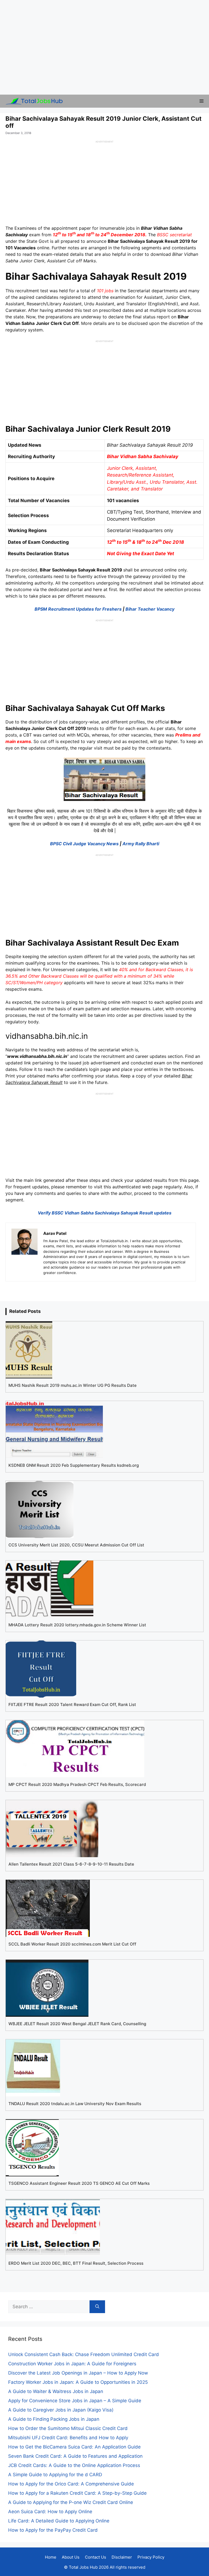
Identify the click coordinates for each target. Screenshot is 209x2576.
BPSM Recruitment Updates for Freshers (78, 609)
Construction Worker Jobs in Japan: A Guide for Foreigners (72, 2364)
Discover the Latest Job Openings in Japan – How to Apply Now (78, 2373)
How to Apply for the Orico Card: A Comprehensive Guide (71, 2484)
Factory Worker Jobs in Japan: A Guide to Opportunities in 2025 (78, 2382)
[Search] (97, 2307)
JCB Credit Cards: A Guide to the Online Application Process (74, 2465)
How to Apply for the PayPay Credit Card (53, 2530)
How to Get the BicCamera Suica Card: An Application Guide (74, 2447)
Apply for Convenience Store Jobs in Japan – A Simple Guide (75, 2401)
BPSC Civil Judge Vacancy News (84, 844)
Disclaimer (122, 2557)
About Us (71, 2557)
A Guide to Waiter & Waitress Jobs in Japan (56, 2391)
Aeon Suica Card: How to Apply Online (50, 2512)
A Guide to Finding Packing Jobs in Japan (54, 2419)
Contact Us (96, 2557)
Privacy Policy (151, 2557)
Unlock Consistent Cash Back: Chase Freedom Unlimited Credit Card (84, 2354)
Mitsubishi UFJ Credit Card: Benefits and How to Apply (68, 2438)
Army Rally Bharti (141, 844)
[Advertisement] (104, 47)
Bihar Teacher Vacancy (150, 609)
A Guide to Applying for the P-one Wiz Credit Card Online (71, 2502)
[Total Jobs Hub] (33, 101)
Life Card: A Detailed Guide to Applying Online (59, 2521)
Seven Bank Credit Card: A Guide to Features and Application (75, 2456)
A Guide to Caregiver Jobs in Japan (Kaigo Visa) (61, 2410)
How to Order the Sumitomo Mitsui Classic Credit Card (68, 2428)
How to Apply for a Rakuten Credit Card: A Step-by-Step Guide (77, 2493)
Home (51, 2557)
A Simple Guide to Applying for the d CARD (55, 2475)
